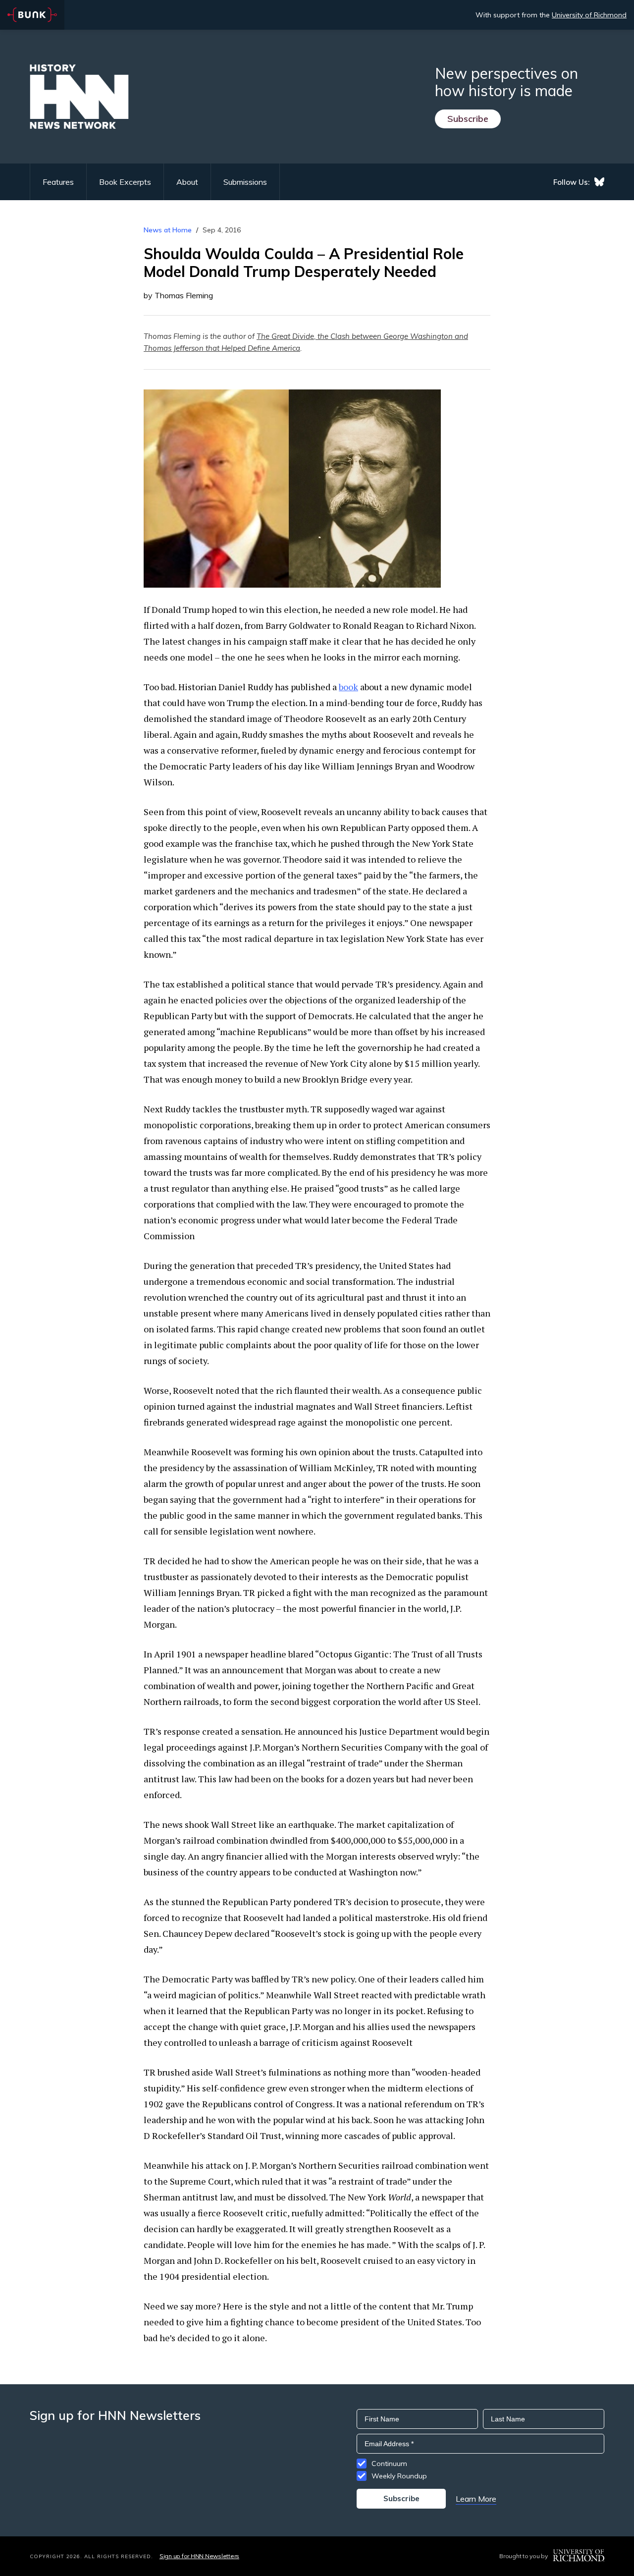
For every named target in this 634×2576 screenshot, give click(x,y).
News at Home (168, 230)
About (187, 182)
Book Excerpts (125, 182)
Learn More (476, 2499)
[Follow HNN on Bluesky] (599, 182)
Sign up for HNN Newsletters (199, 2556)
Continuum (389, 2464)
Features (58, 182)
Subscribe (468, 119)
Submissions (245, 182)
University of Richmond (589, 15)
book (348, 687)
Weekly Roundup (399, 2476)
